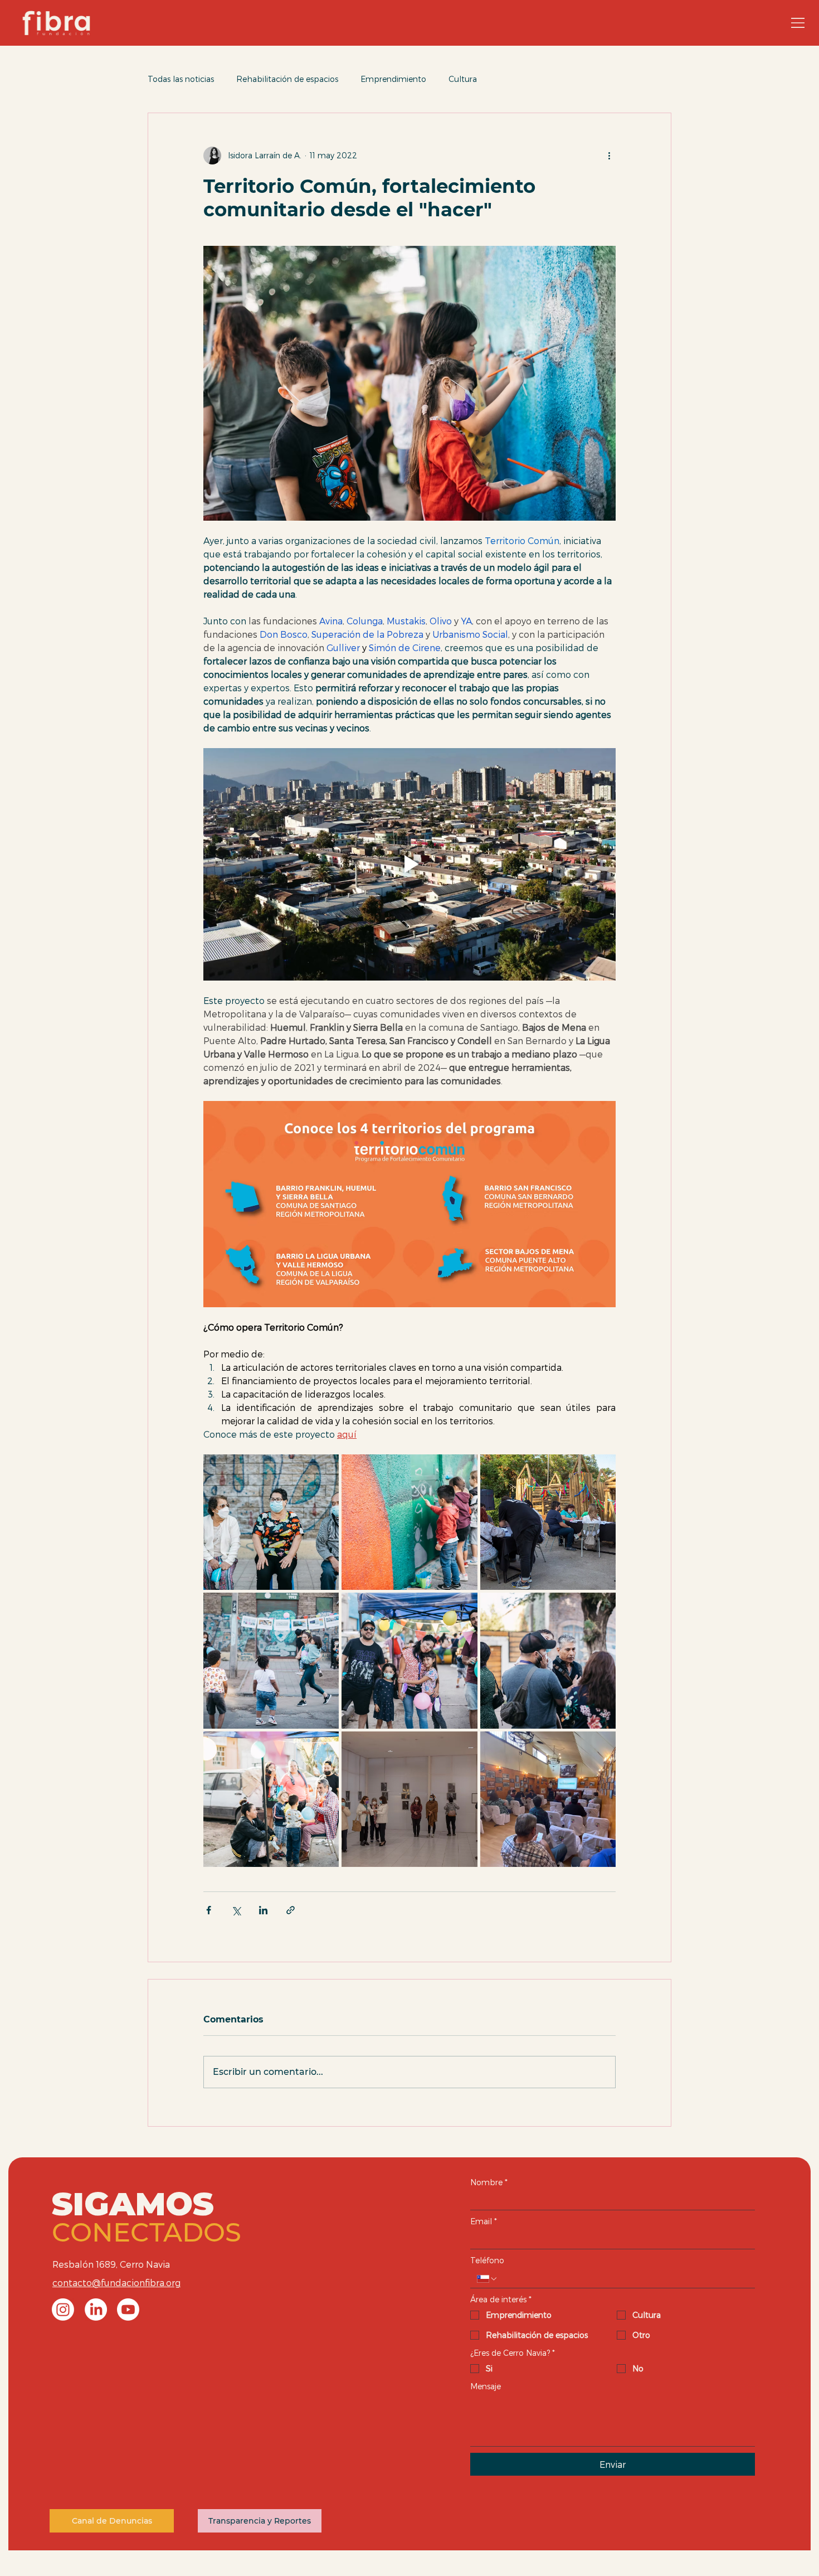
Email (484, 2221)
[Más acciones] (609, 156)
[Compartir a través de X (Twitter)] (236, 1910)
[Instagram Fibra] (63, 2310)
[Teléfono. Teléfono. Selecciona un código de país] (487, 2279)
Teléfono (487, 2260)
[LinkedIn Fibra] (96, 2310)
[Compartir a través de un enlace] (291, 1910)
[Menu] (794, 23)
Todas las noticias (181, 79)
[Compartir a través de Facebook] (209, 1910)
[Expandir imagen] (271, 1522)
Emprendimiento (393, 79)
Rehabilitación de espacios (287, 79)
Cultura (463, 79)
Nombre (489, 2182)
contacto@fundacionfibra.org (116, 2282)
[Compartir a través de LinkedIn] (263, 1910)
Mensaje (486, 2386)
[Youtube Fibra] (128, 2310)
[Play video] (409, 864)
